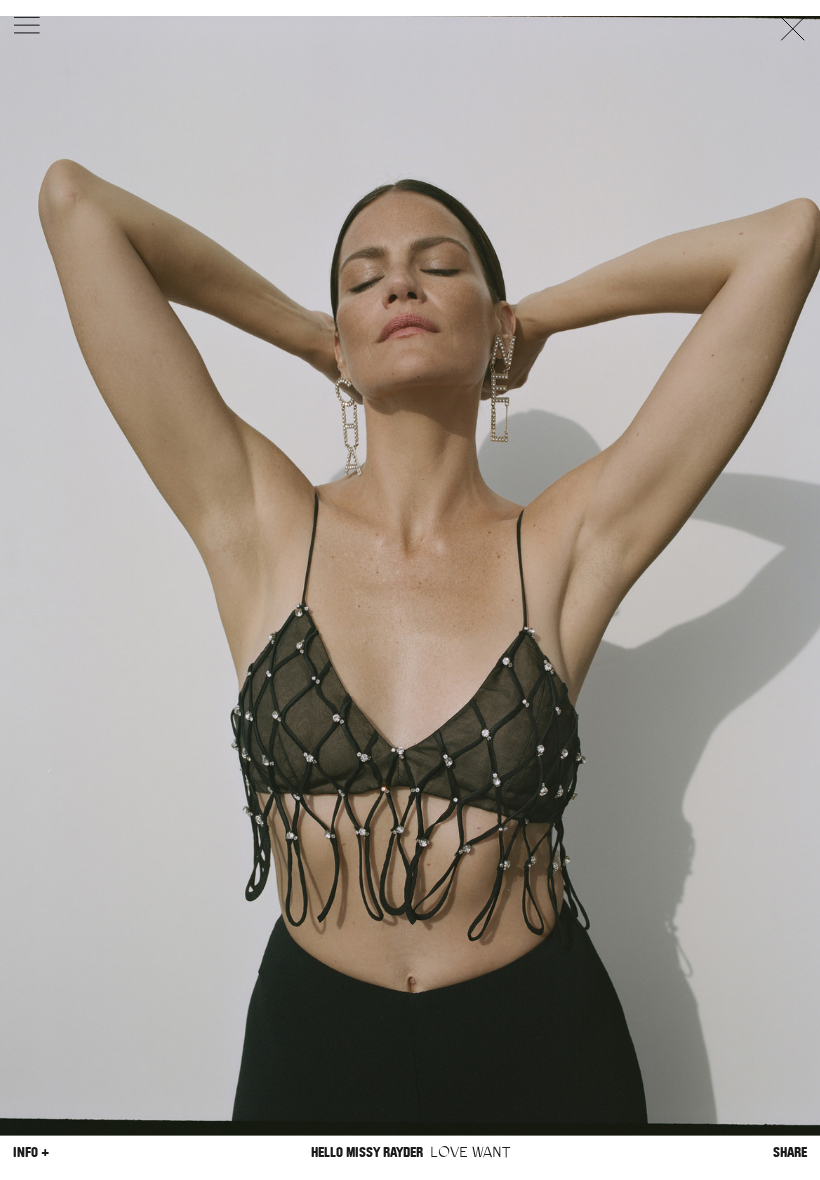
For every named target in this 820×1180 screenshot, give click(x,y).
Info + (31, 1151)
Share (790, 1151)
